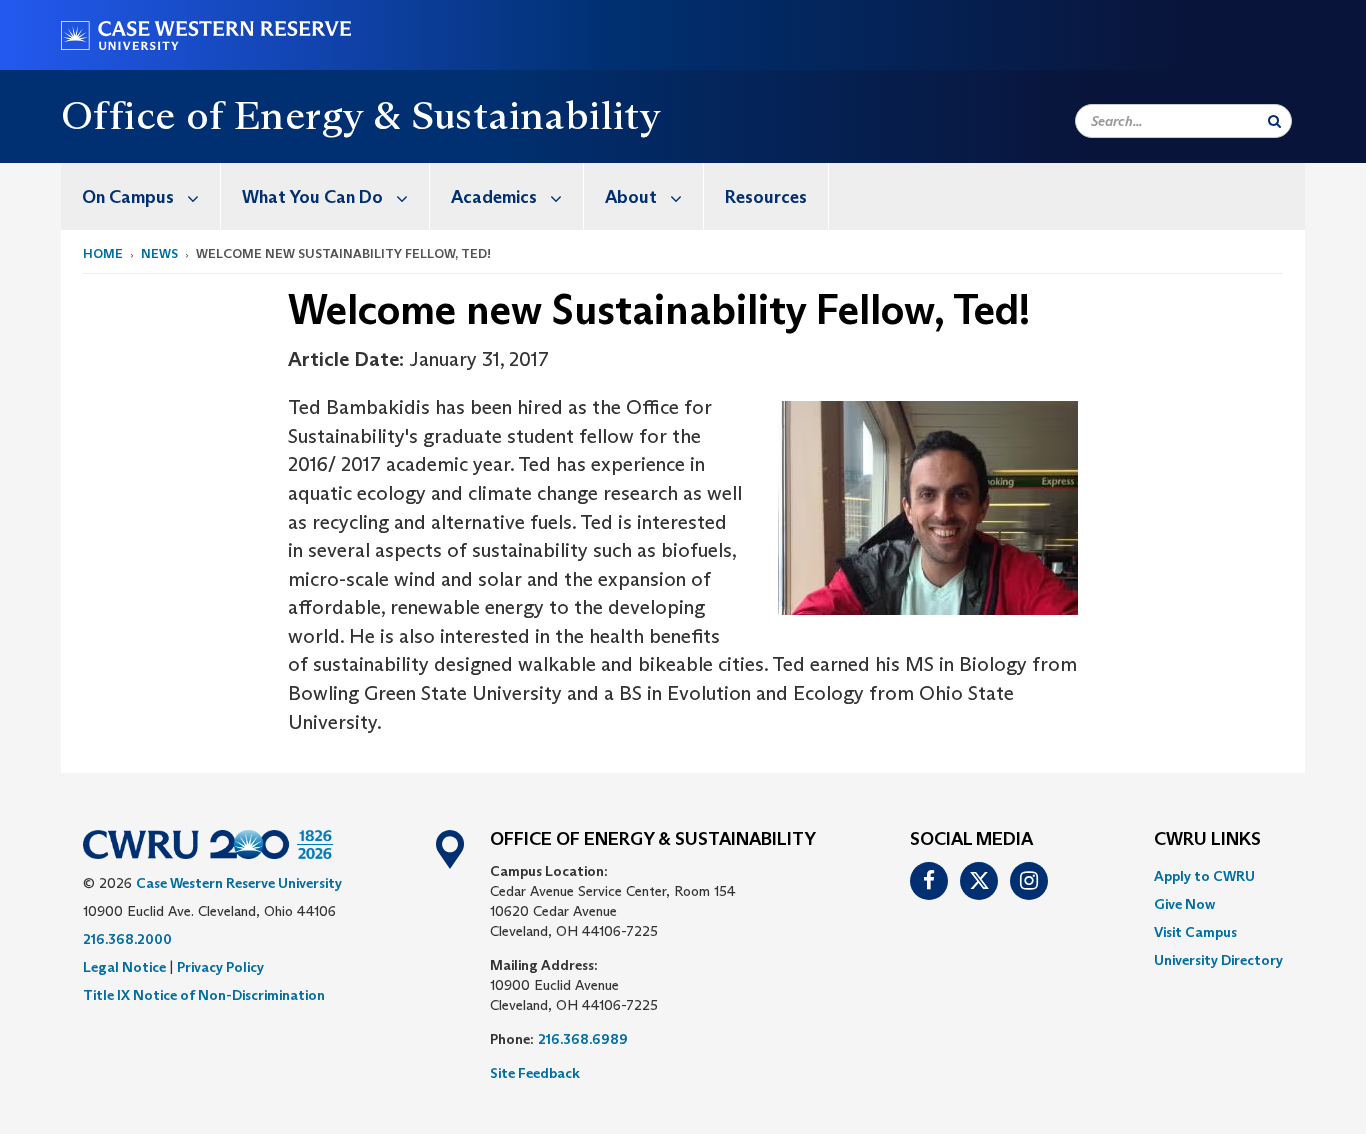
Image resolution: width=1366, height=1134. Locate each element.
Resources (766, 197)
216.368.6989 (583, 1039)
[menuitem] (141, 196)
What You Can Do (312, 197)
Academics (494, 197)
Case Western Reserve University (239, 883)
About (631, 197)
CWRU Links (1207, 840)
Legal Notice (124, 967)
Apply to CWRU (1204, 876)
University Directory (1218, 960)
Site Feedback (535, 1073)
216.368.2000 (127, 939)
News (159, 253)
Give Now (1184, 904)
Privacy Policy (220, 967)
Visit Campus (1195, 932)
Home (103, 253)
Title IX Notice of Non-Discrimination (204, 995)
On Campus (128, 197)
